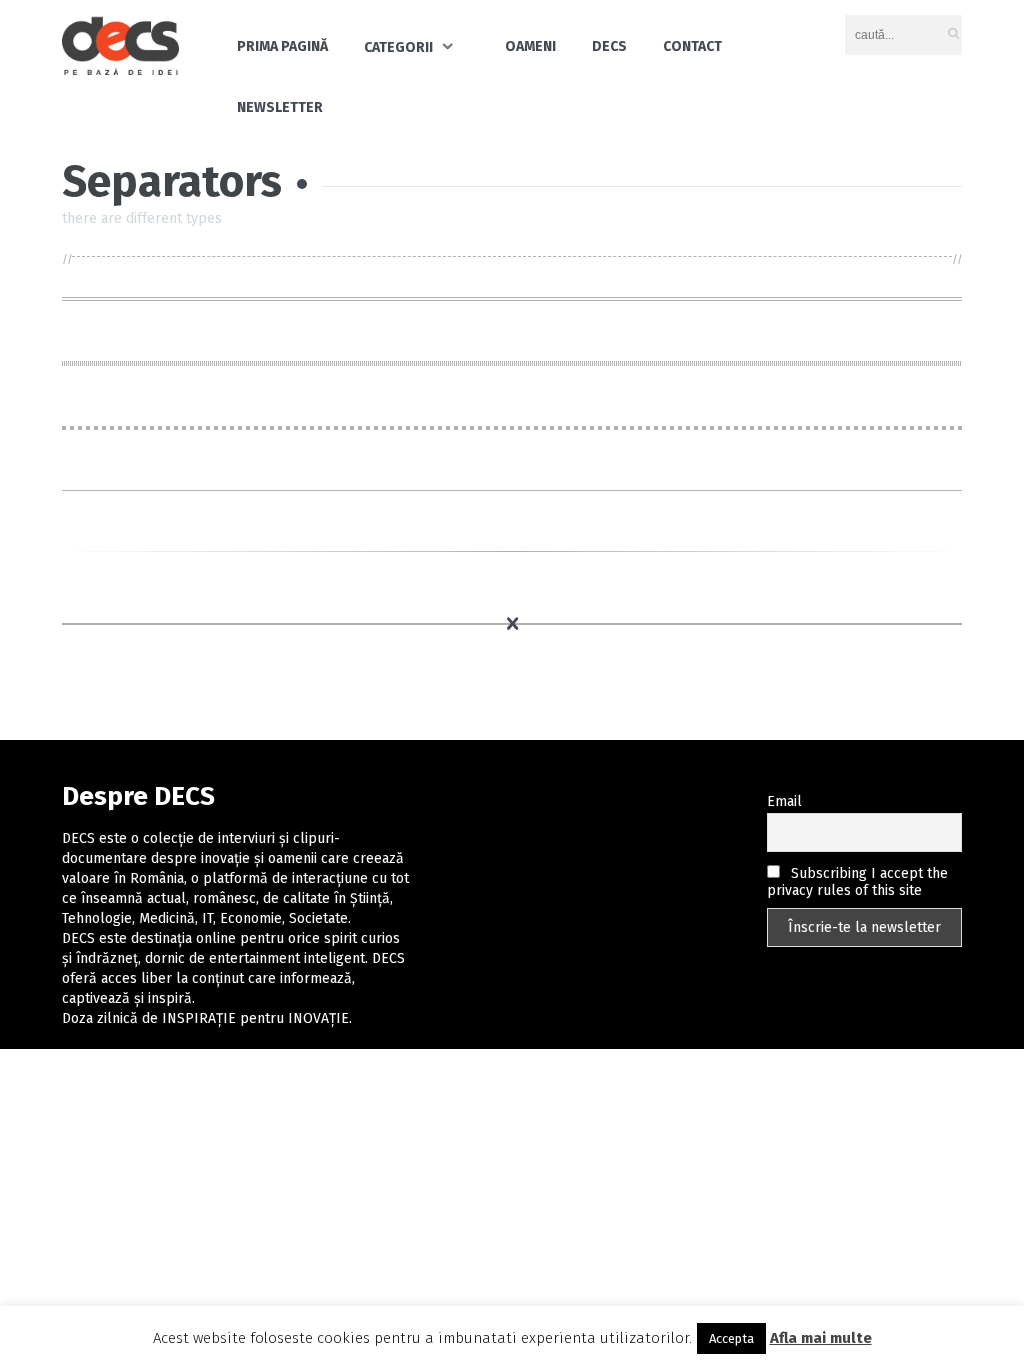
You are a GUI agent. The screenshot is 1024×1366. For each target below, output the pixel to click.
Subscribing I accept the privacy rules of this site (857, 882)
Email (784, 801)
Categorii (398, 47)
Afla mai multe (821, 1338)
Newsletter (280, 107)
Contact (692, 46)
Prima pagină (282, 46)
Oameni (530, 46)
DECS (609, 46)
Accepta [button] (731, 1338)
